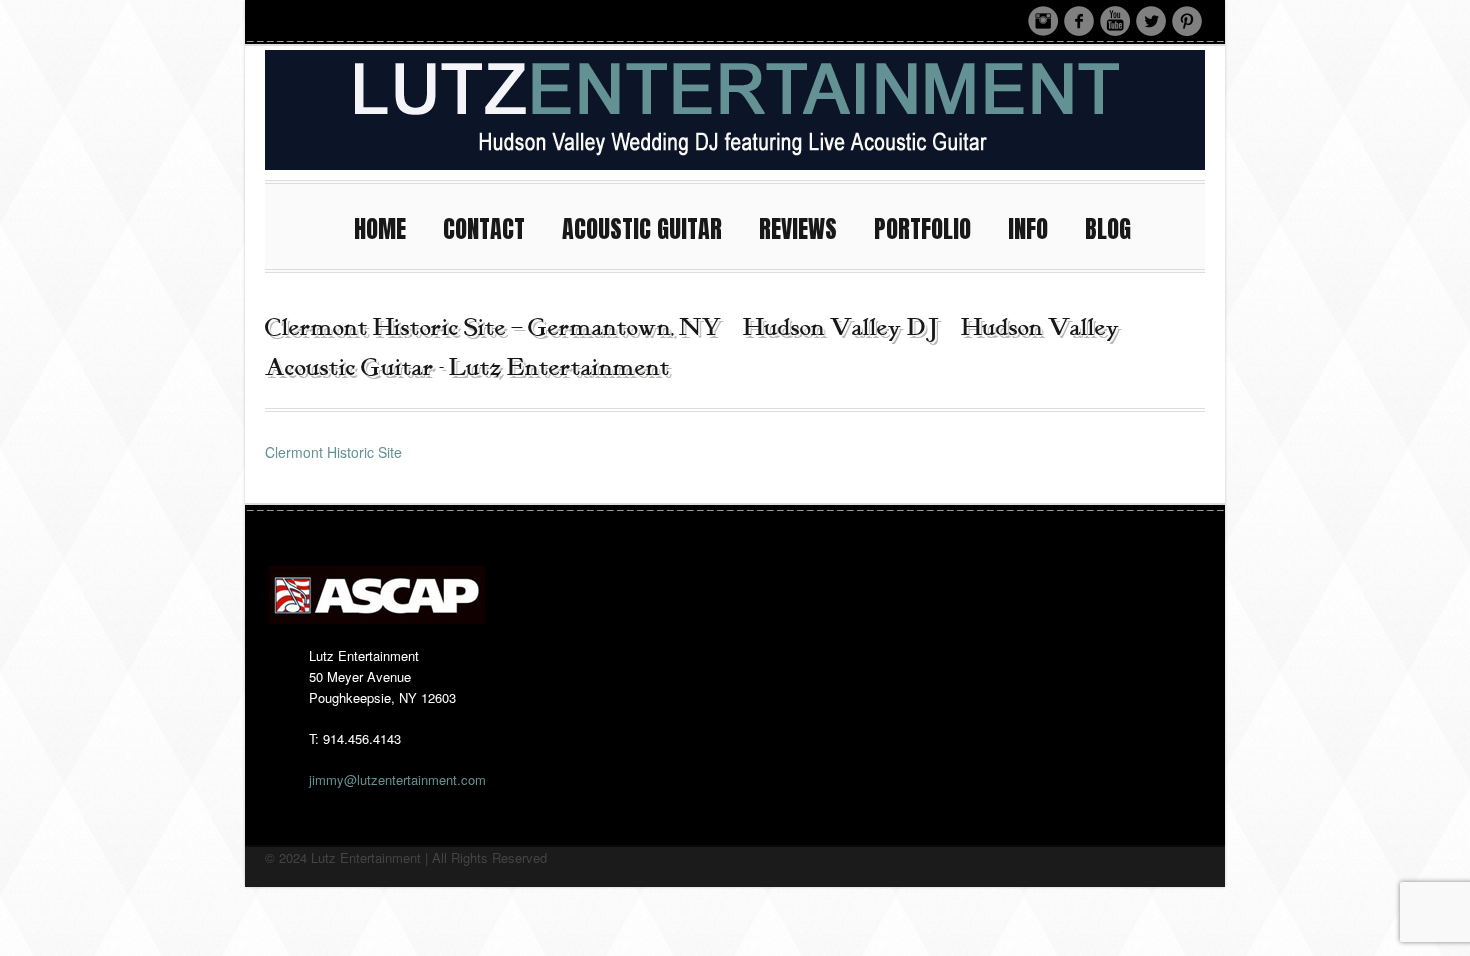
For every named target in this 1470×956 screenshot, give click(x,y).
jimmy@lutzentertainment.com (397, 779)
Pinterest (1187, 21)
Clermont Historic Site (333, 452)
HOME (380, 229)
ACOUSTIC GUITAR (642, 229)
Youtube (1115, 21)
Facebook (1079, 21)
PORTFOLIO (922, 229)
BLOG (1108, 229)
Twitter (1151, 21)
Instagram (1043, 21)
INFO (1028, 229)
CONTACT (484, 229)
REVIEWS (798, 229)
